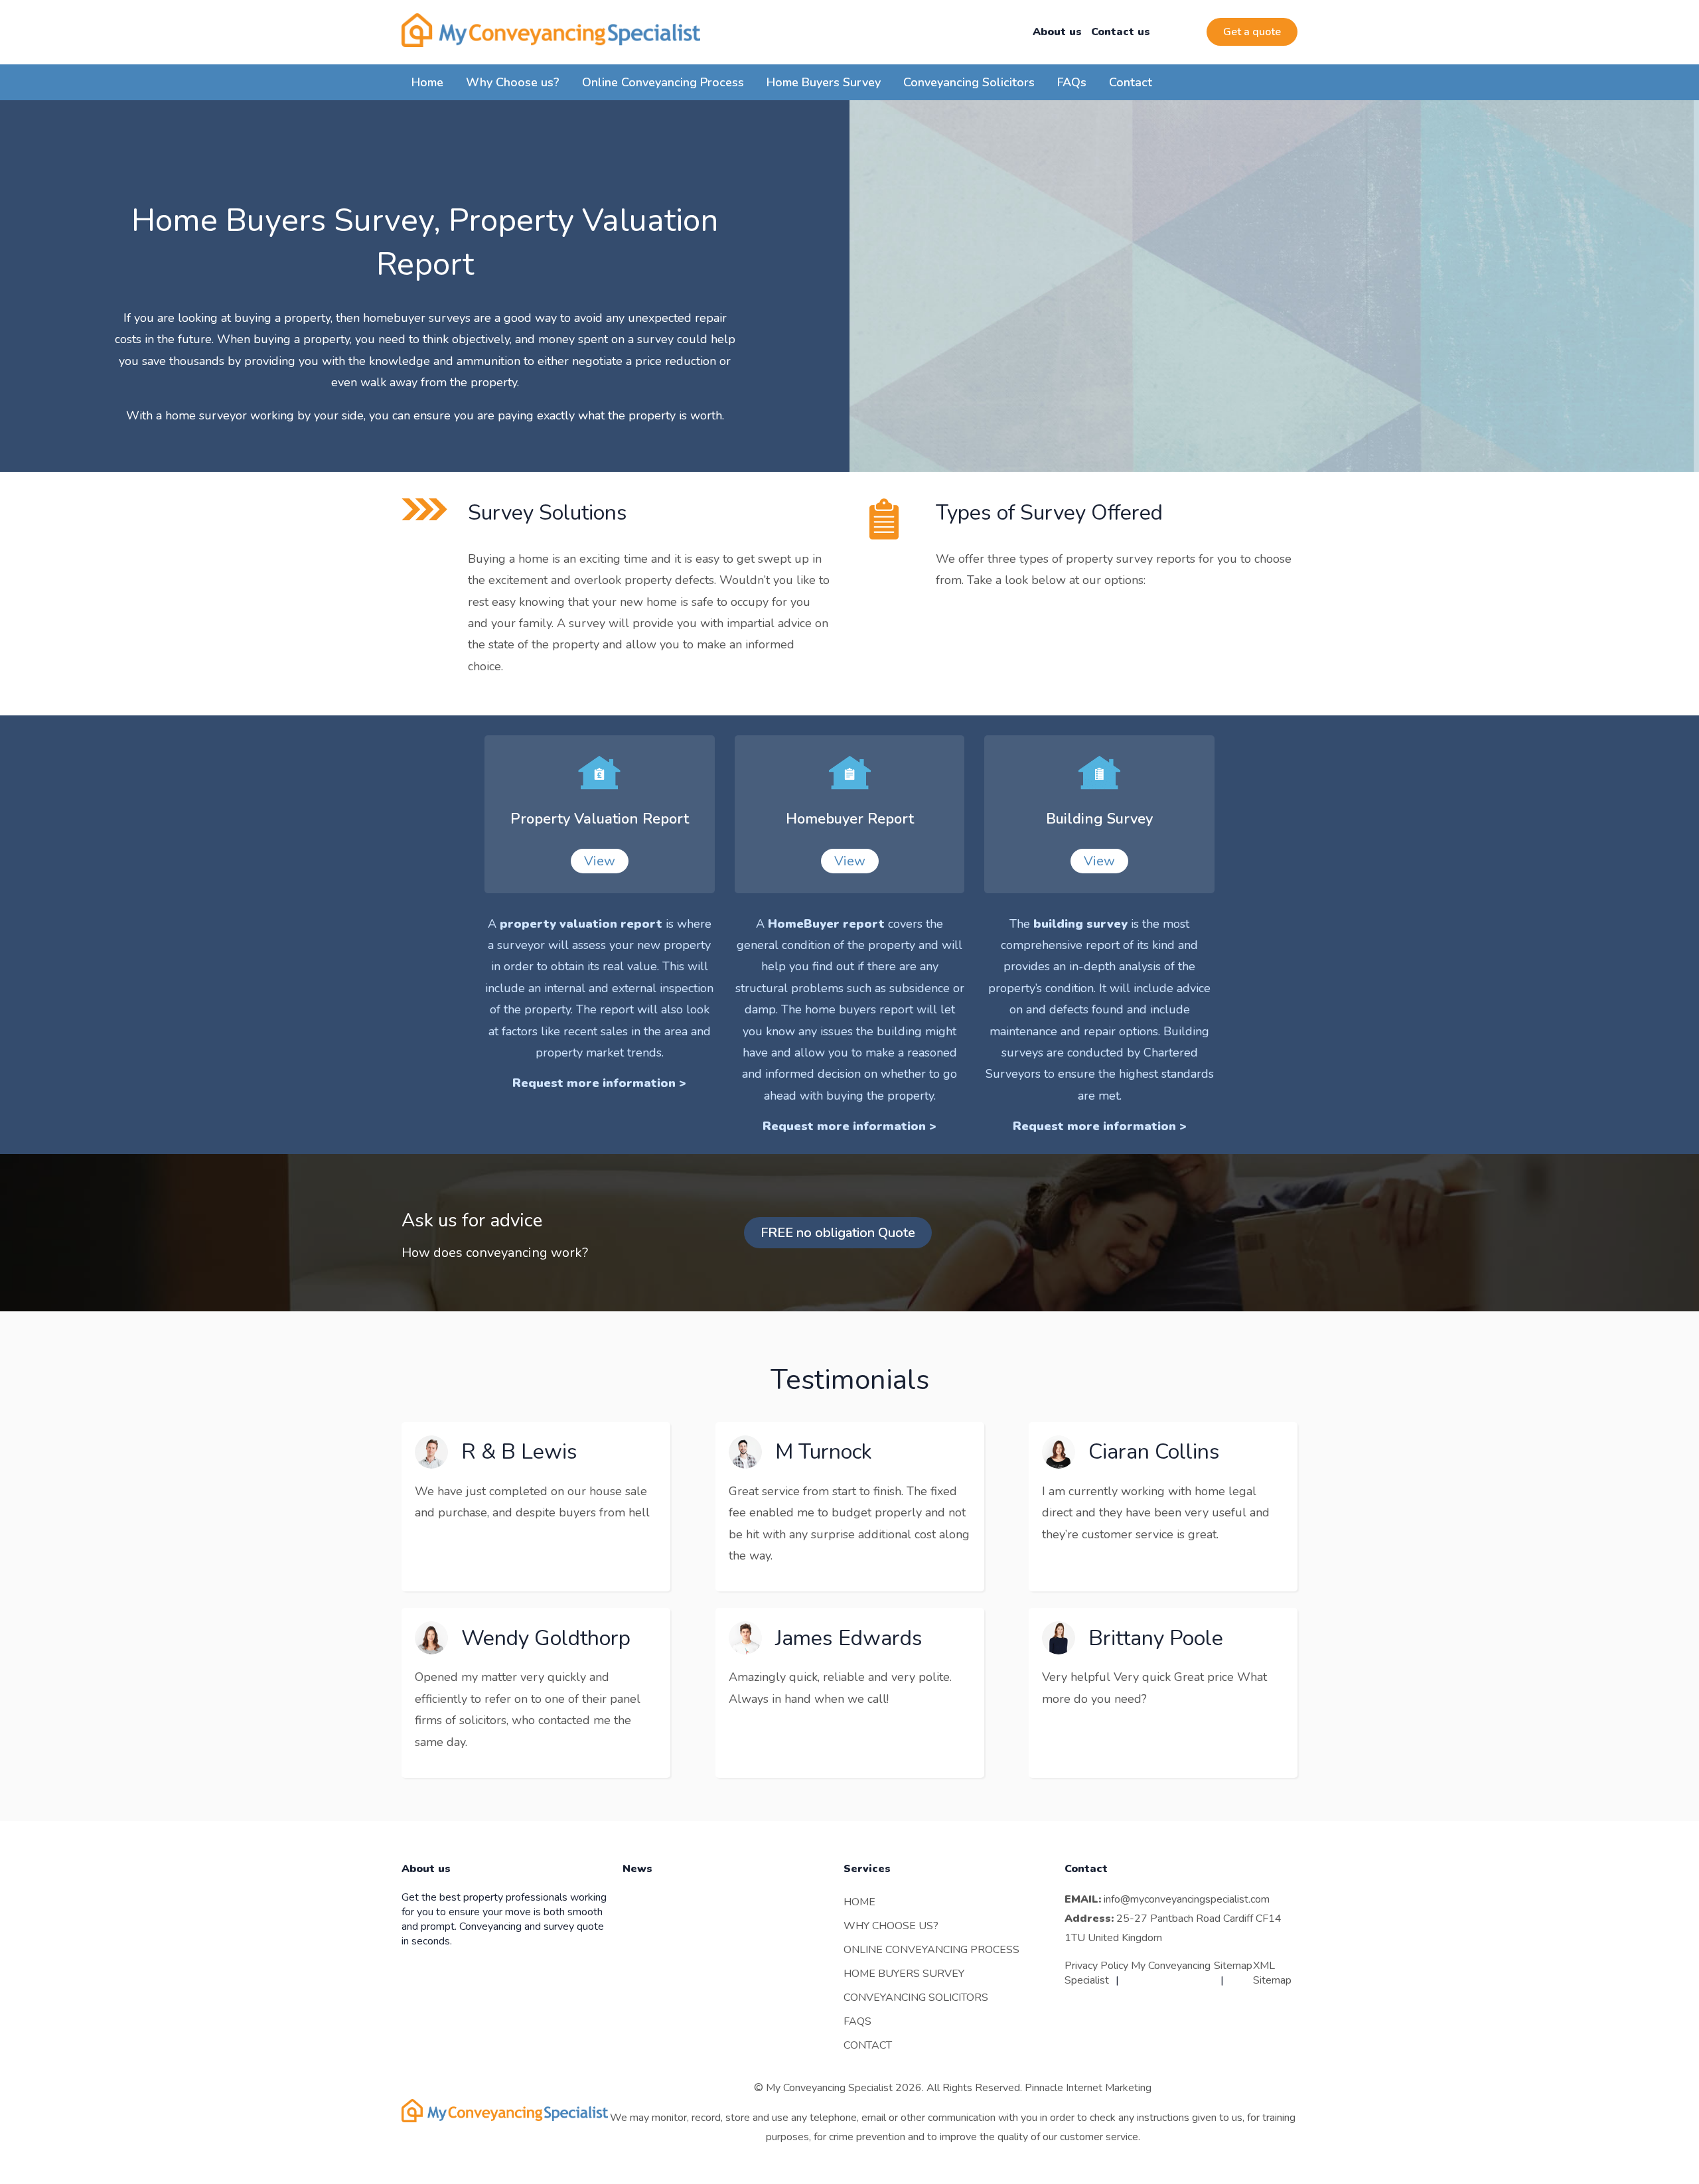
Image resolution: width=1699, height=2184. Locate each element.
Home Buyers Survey (824, 82)
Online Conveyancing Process (663, 82)
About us (1057, 32)
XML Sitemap (1272, 1973)
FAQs (1072, 82)
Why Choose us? (513, 82)
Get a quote (1252, 32)
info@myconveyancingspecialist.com (1187, 1899)
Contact (1131, 82)
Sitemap (1233, 1966)
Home (427, 82)
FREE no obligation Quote (838, 1233)
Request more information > (599, 1083)
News (637, 1869)
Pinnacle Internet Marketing (1088, 2088)
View (600, 861)
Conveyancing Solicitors (969, 82)
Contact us (1121, 32)
